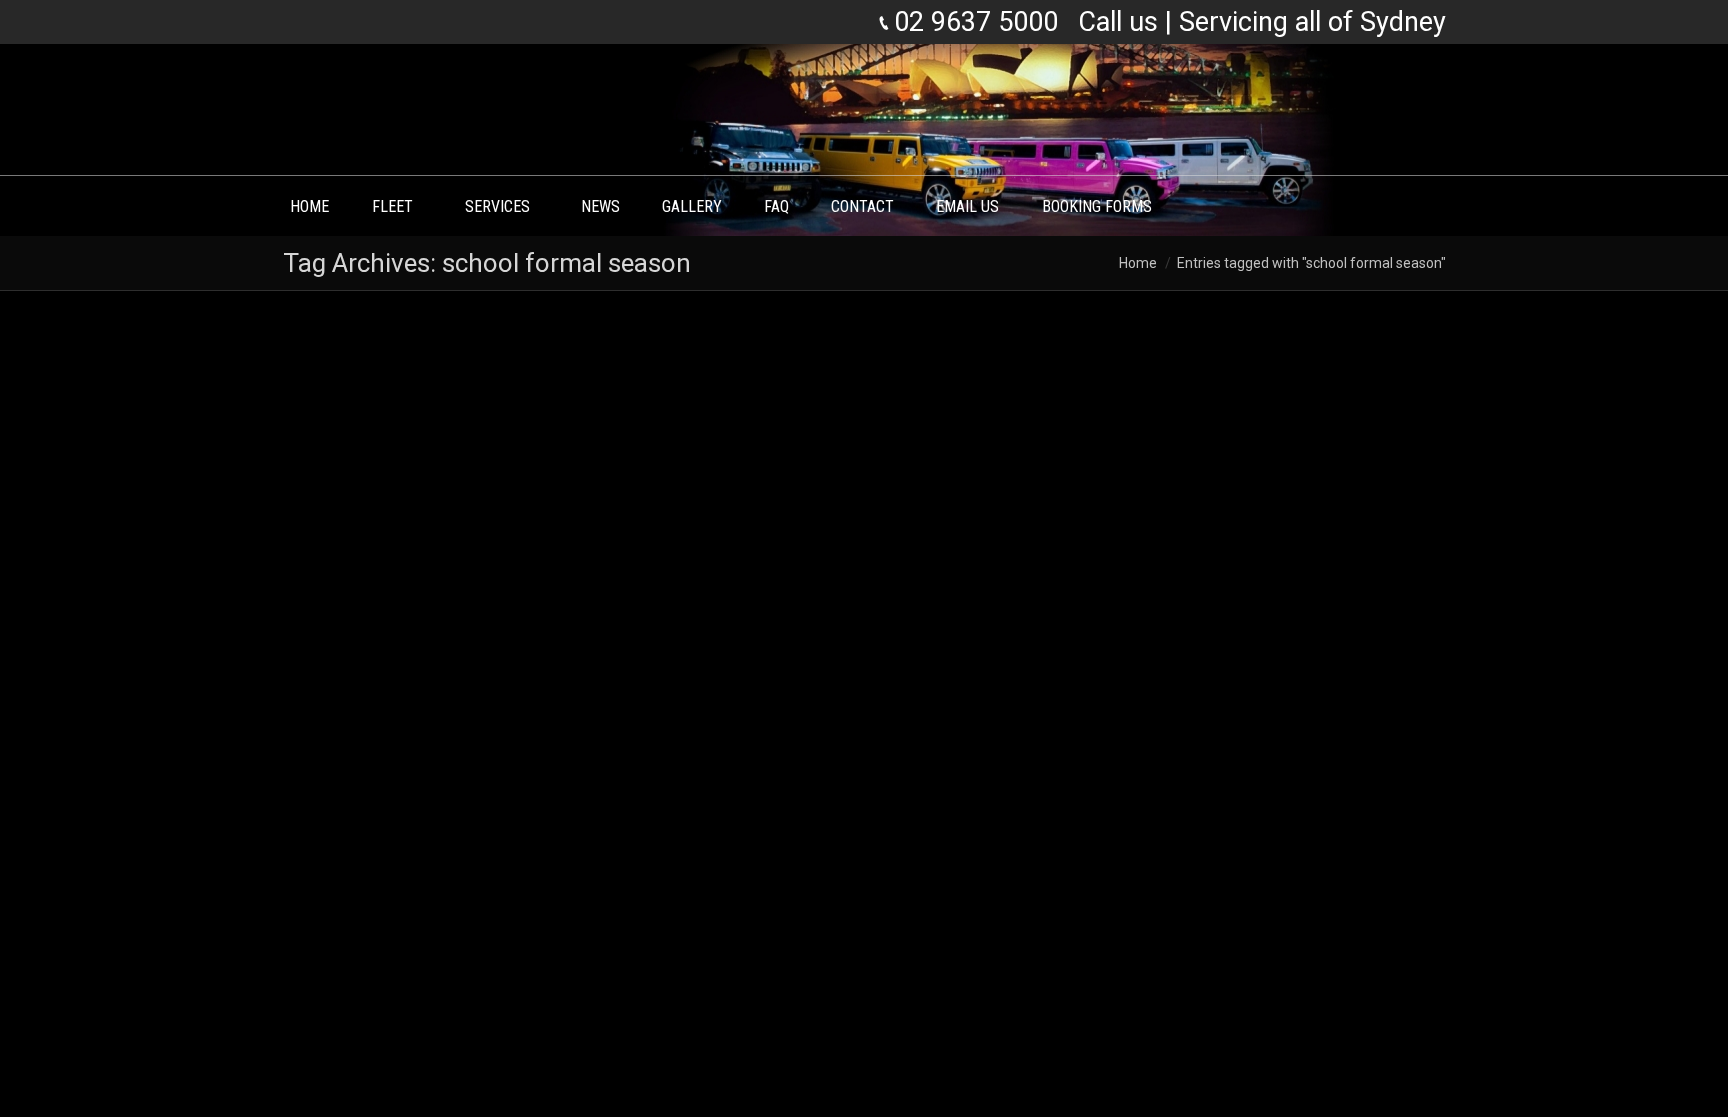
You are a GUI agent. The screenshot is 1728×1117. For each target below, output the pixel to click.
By (482, 937)
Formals (415, 937)
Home (1138, 263)
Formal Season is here (407, 838)
